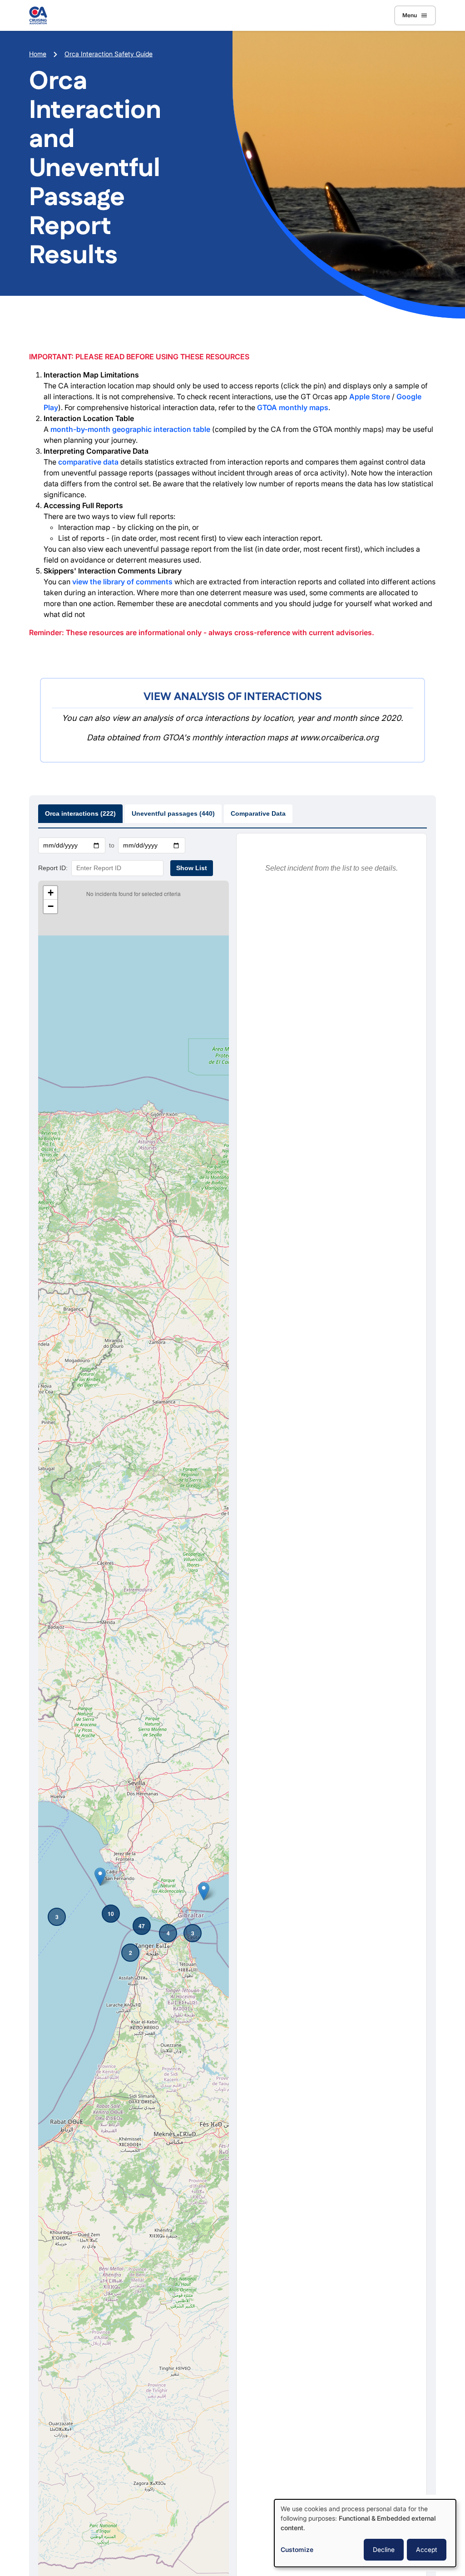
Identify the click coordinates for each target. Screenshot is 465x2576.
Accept (427, 2549)
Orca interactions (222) (80, 813)
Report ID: (53, 868)
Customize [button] (297, 2549)
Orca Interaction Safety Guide (109, 54)
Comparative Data (258, 813)
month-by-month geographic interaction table (130, 429)
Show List (192, 868)
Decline (384, 2549)
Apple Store (370, 397)
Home (38, 54)
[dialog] (365, 2533)
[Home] (38, 15)
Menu (410, 15)
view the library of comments (122, 582)
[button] (57, 1917)
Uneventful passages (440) (173, 813)
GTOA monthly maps (293, 407)
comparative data (88, 462)
